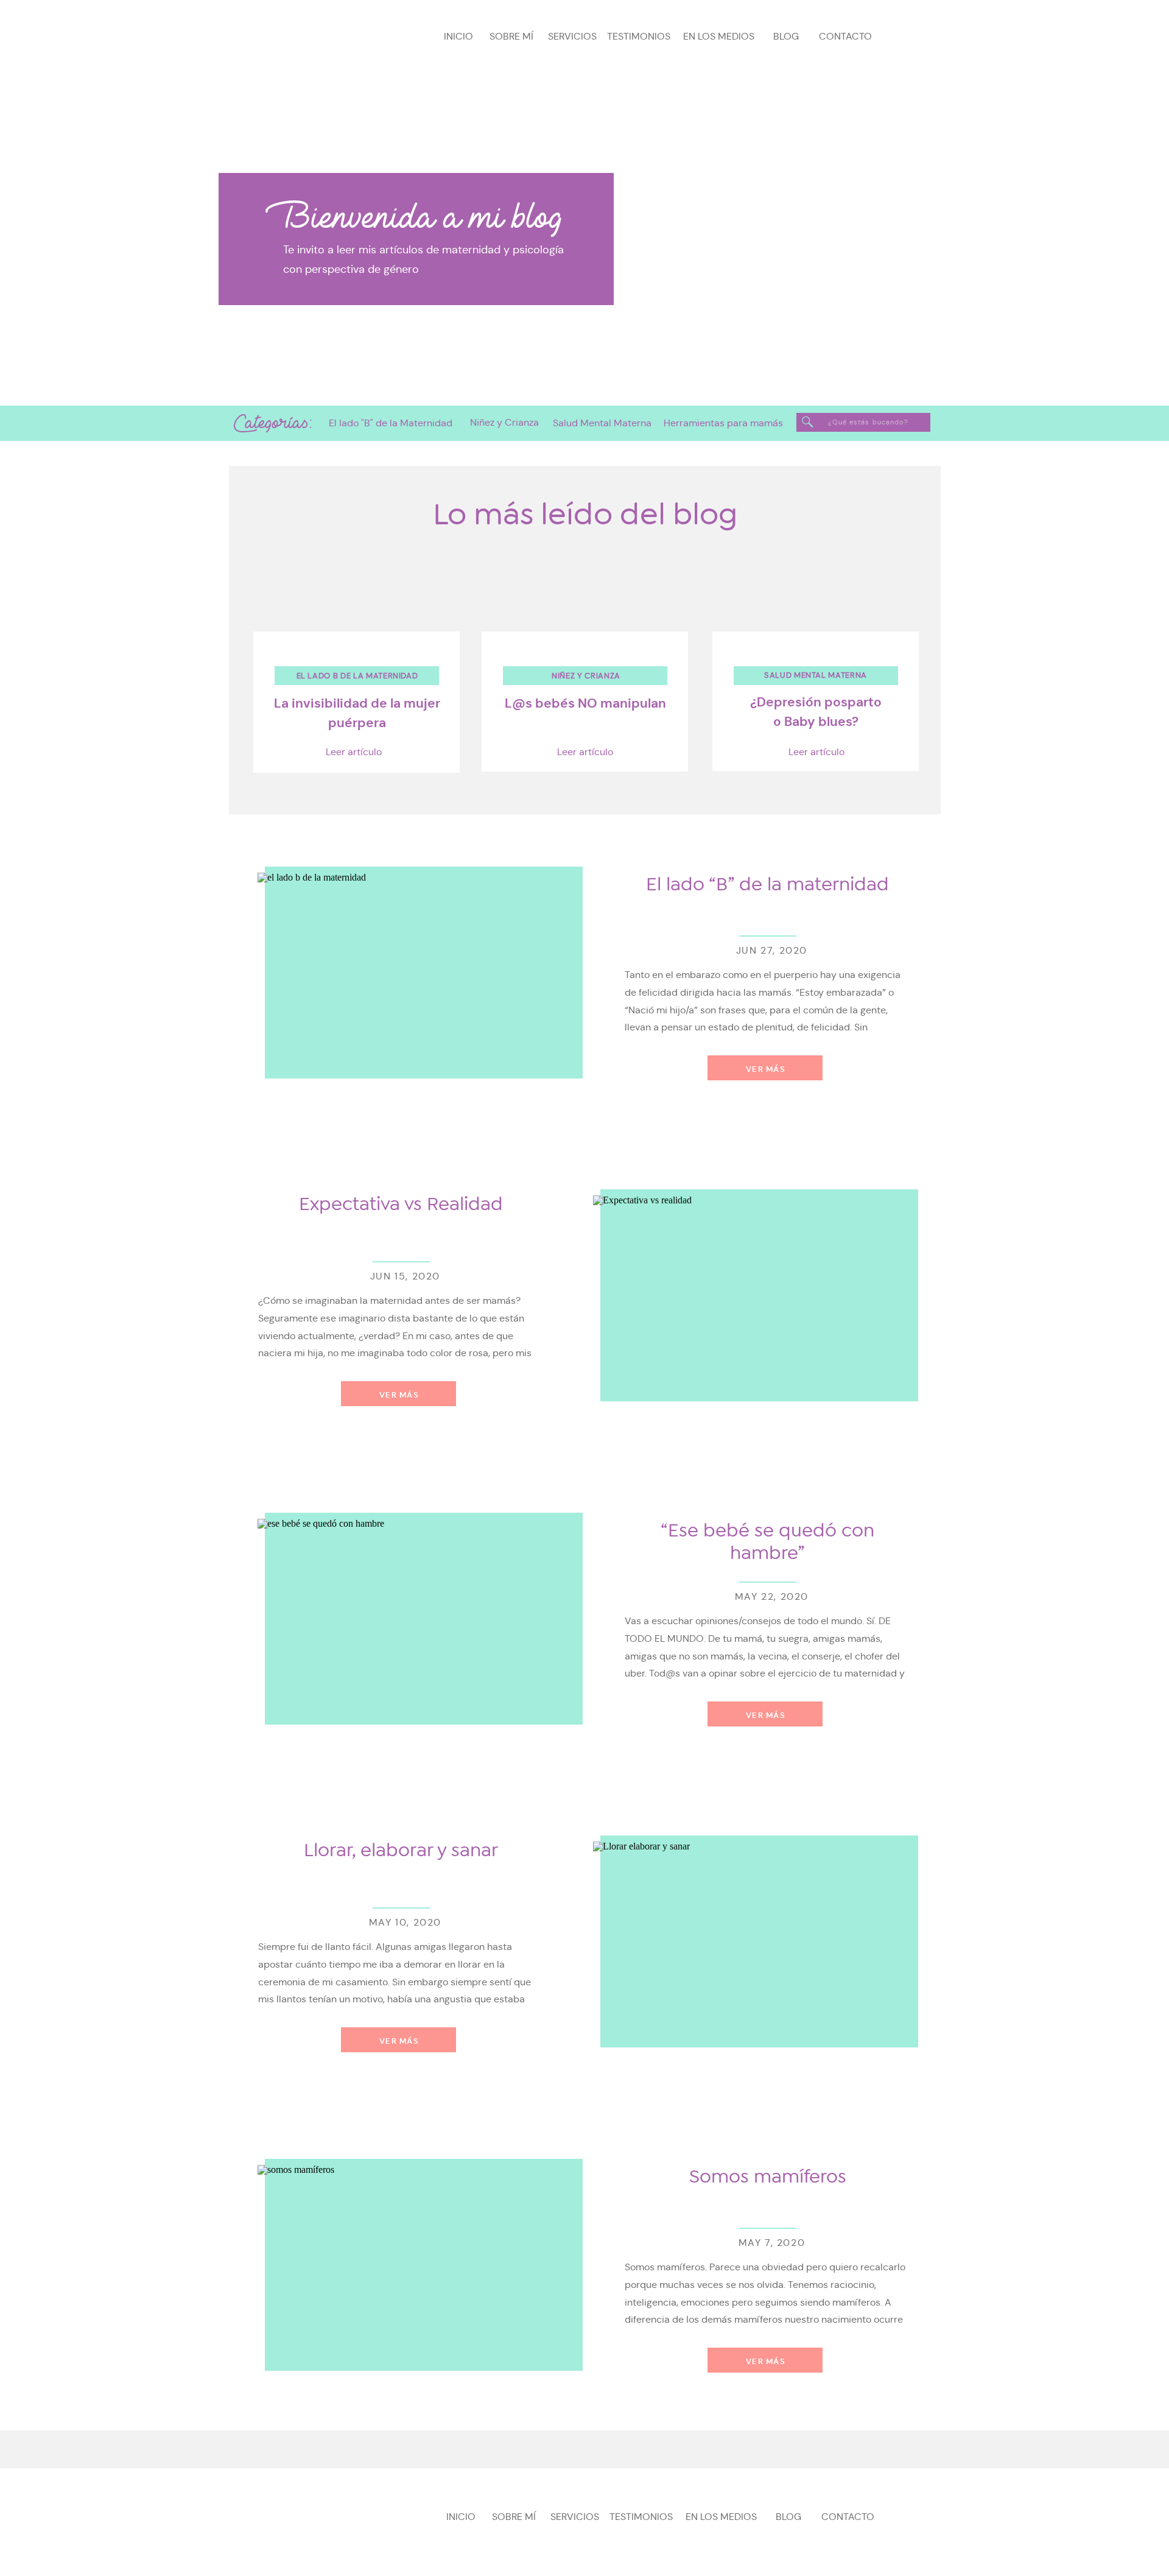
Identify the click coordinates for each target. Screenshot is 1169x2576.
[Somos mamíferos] (416, 2271)
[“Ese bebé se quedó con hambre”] (416, 1625)
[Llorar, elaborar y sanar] (752, 1948)
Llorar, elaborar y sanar (401, 1850)
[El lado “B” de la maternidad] (416, 979)
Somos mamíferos (768, 2177)
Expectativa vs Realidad (401, 1204)
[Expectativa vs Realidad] (752, 1301)
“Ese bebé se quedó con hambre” (767, 1542)
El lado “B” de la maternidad (767, 884)
